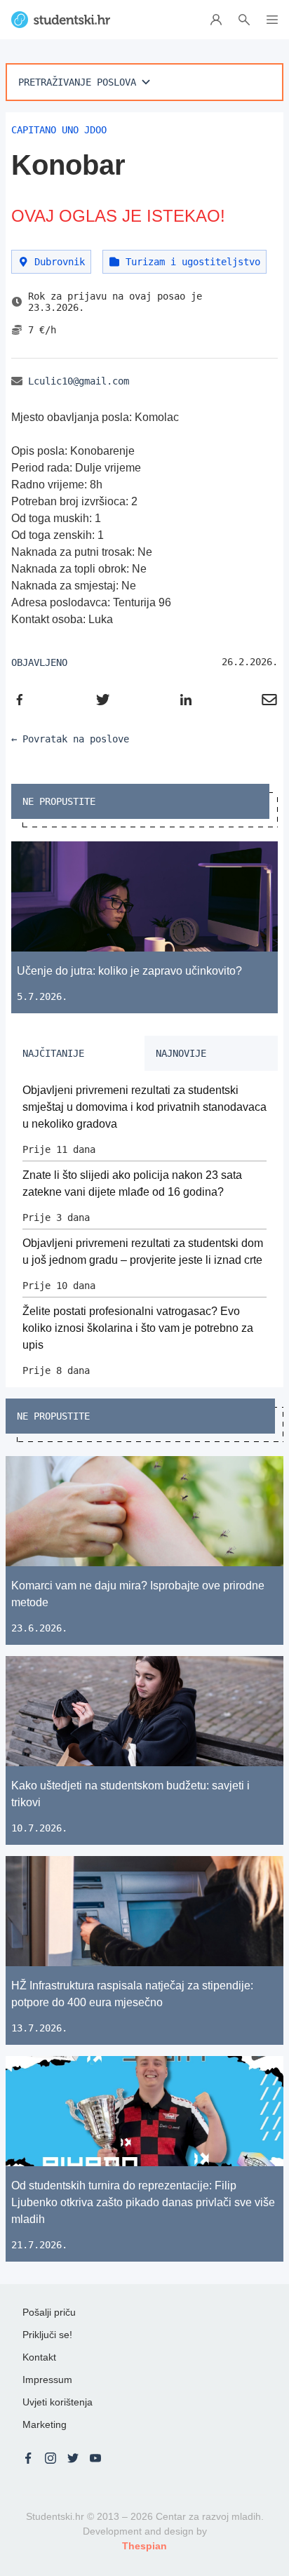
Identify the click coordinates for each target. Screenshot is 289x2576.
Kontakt (39, 2357)
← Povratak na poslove (70, 739)
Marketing (45, 2424)
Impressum (47, 2380)
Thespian (144, 2546)
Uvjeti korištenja (58, 2402)
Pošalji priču (49, 2312)
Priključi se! (47, 2335)
